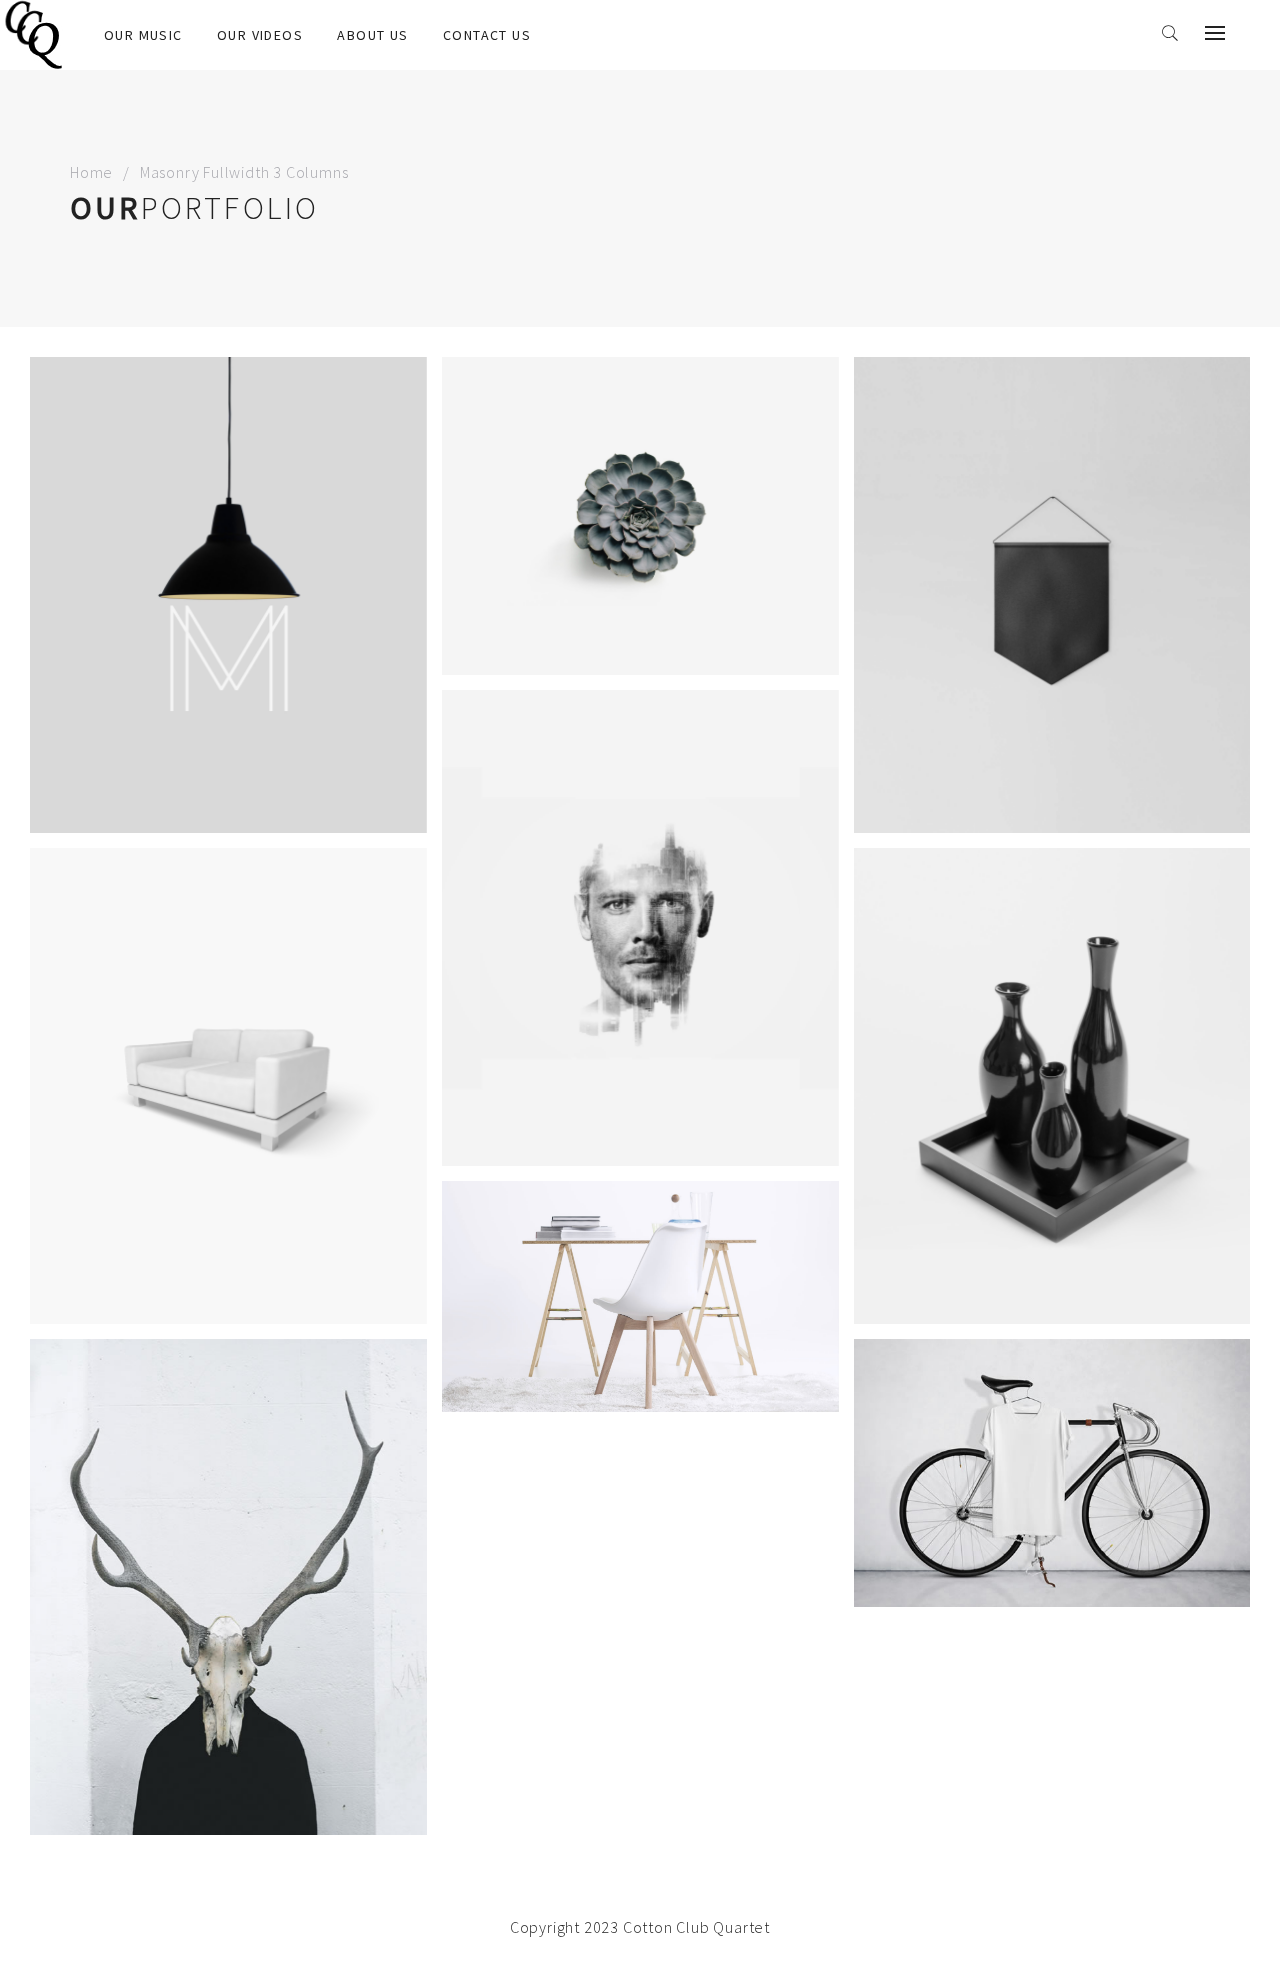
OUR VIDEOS (260, 35)
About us (372, 35)
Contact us (487, 35)
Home (91, 172)
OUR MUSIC (143, 35)
